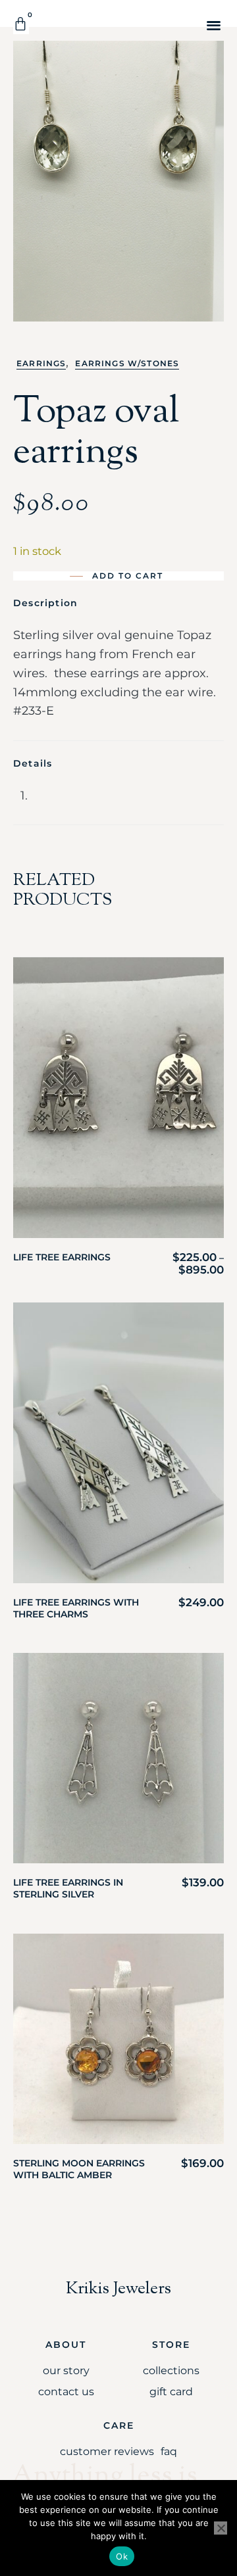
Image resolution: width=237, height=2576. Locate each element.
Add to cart (128, 576)
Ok (122, 2556)
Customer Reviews (107, 2451)
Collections (171, 2371)
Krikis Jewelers (118, 2289)
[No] (221, 2528)
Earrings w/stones (127, 363)
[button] (214, 25)
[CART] (21, 24)
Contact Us (66, 2392)
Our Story (66, 2371)
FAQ (169, 2451)
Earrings (41, 363)
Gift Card (171, 2392)
